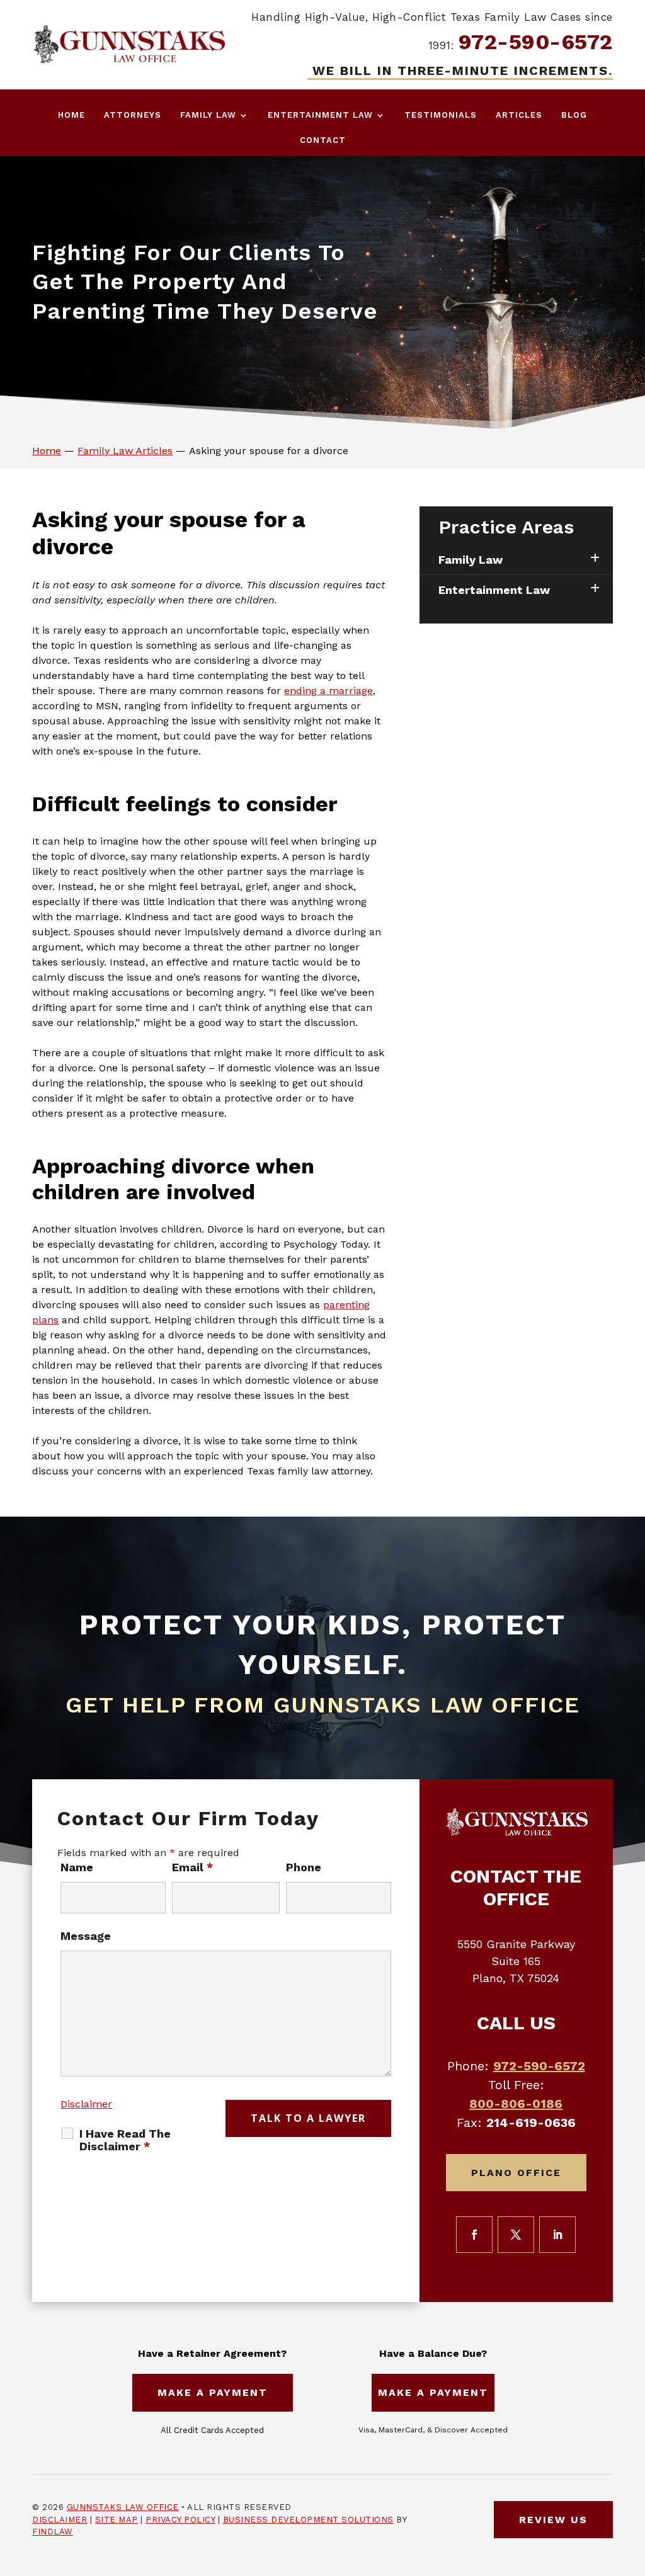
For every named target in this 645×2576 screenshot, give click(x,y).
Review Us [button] (553, 2520)
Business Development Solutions (308, 2520)
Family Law (208, 115)
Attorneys (133, 115)
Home (71, 115)
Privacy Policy (180, 2520)
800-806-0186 (516, 2104)
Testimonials (441, 115)
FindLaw (53, 2532)
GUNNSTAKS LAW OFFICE (123, 2507)
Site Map (117, 2520)
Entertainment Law (320, 115)
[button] (632, 2485)
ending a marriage (328, 691)
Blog (574, 115)
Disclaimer (86, 2104)
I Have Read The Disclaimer (125, 2140)
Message (86, 1936)
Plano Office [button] (516, 2173)
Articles (519, 115)
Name (77, 1867)
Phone (304, 1867)
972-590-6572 (536, 42)
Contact (323, 140)
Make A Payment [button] (213, 2392)
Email (192, 1867)
